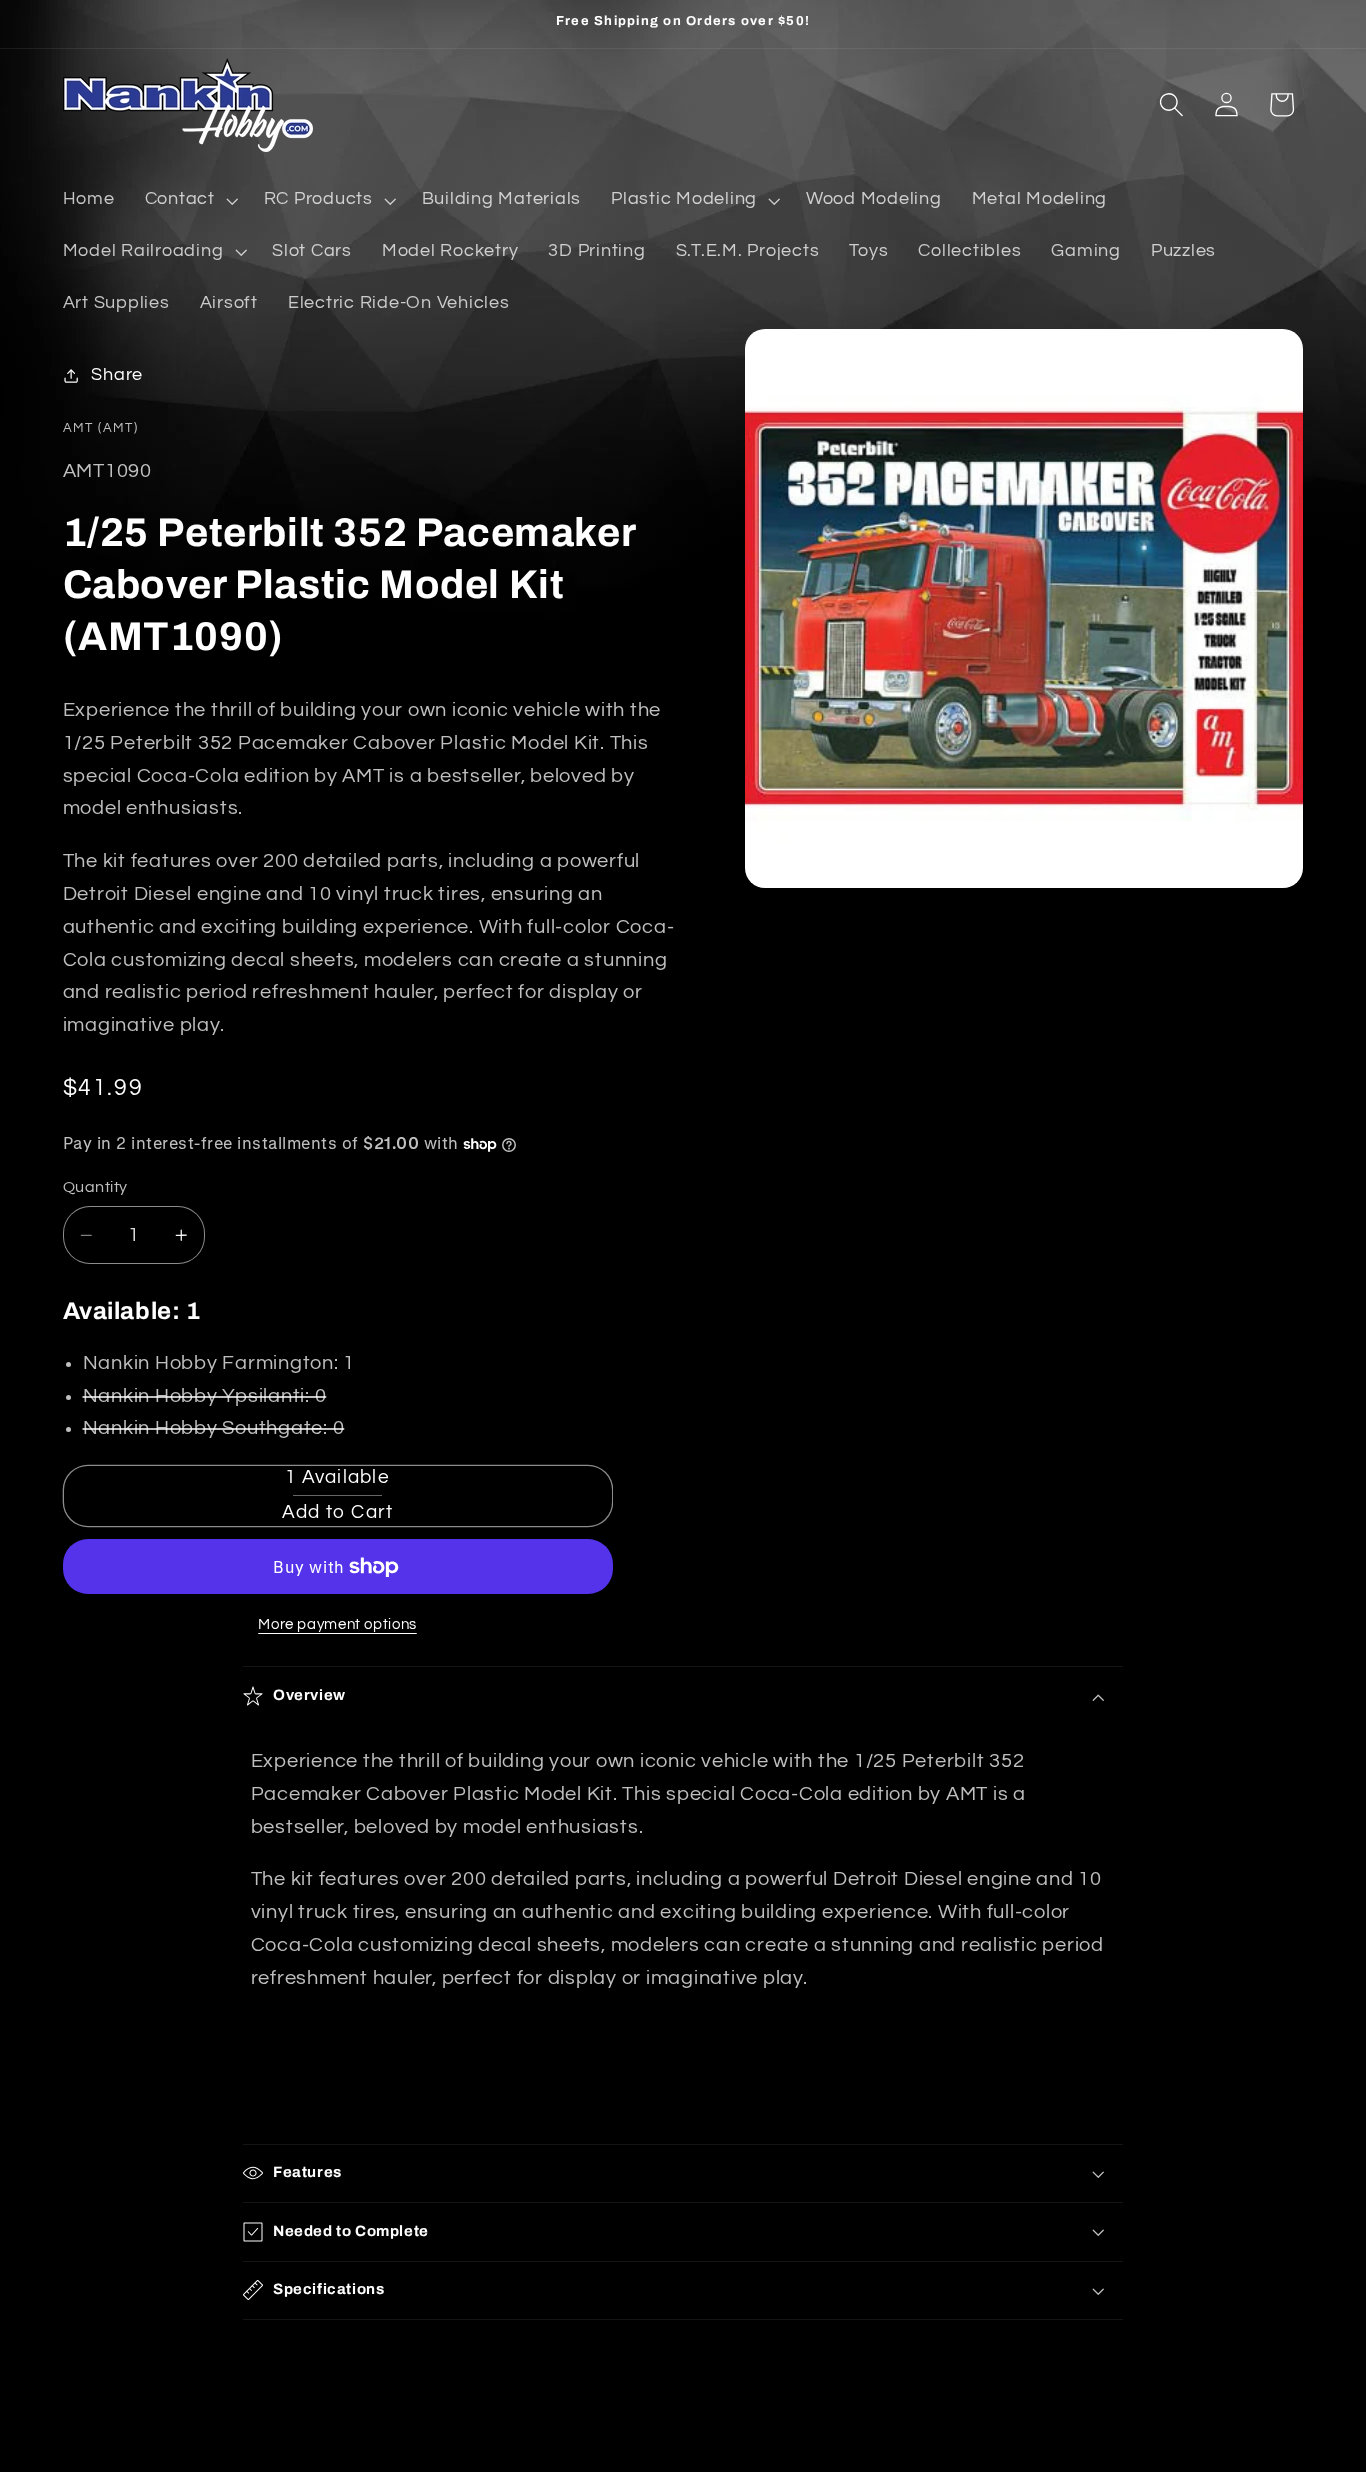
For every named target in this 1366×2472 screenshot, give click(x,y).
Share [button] (117, 375)
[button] (189, 200)
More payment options (337, 1624)
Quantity (95, 1187)
